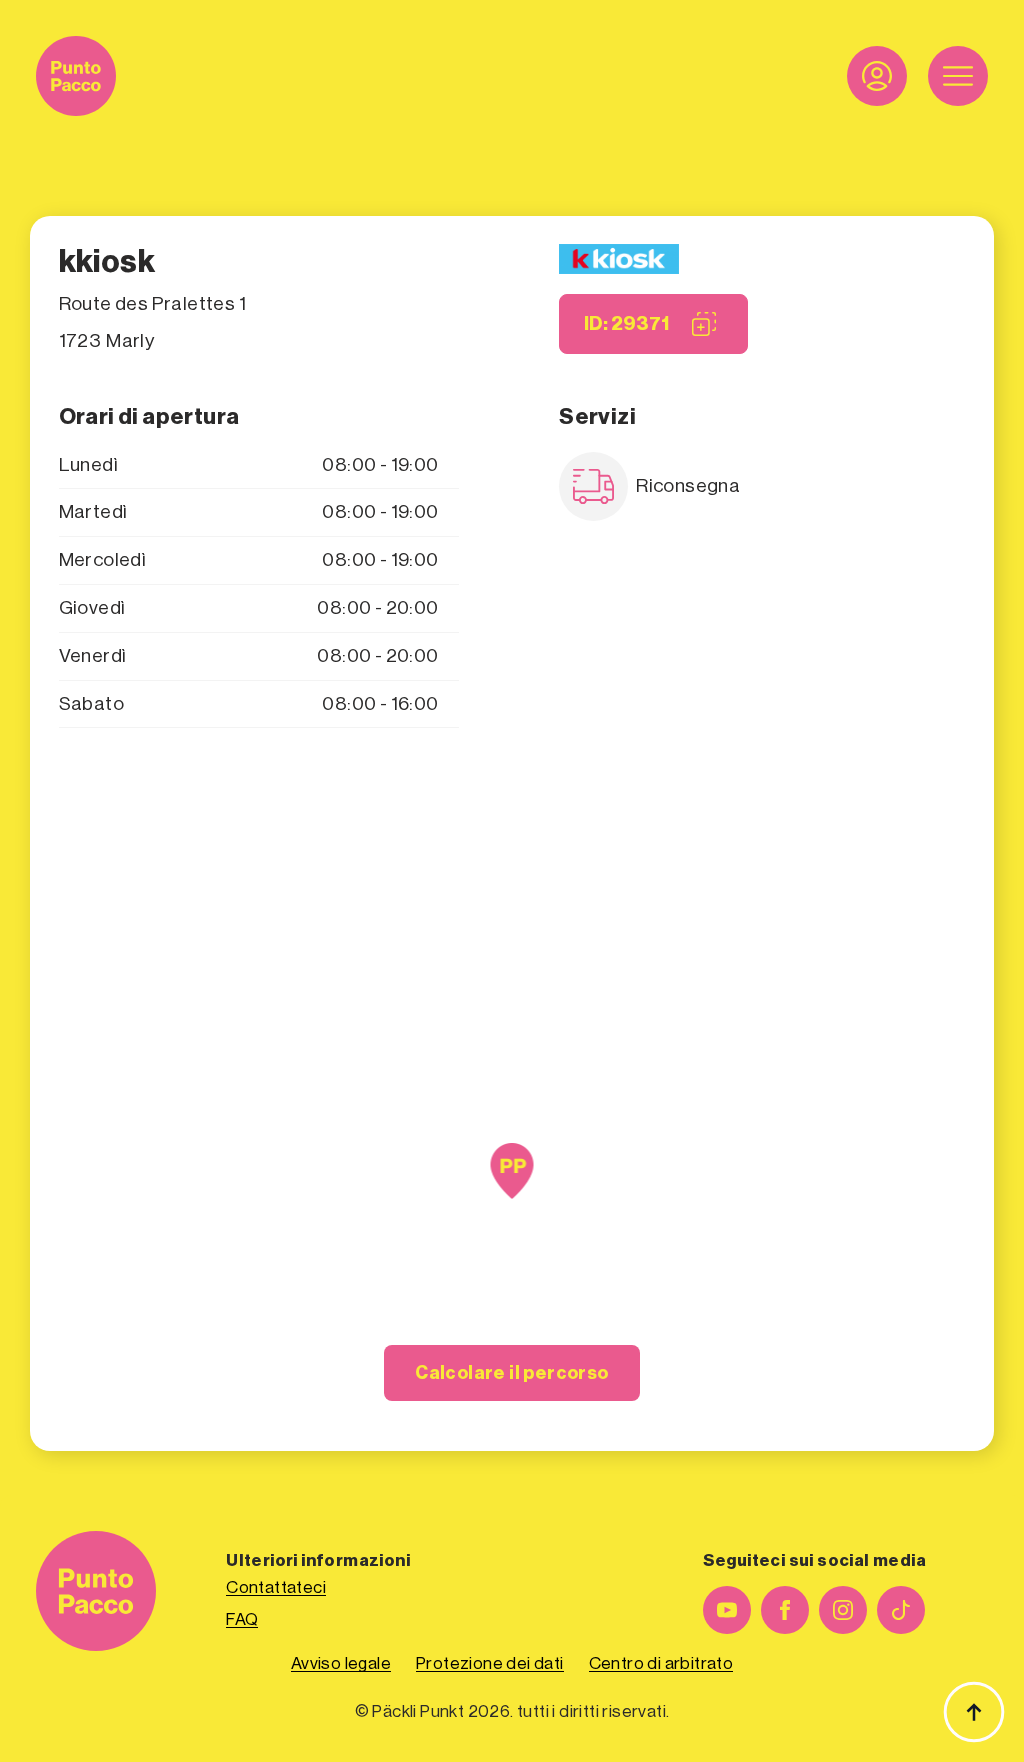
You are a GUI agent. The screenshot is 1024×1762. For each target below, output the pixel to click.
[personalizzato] (901, 1610)
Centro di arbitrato (661, 1663)
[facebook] (785, 1610)
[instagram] (843, 1610)
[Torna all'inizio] (974, 1712)
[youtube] (727, 1610)
